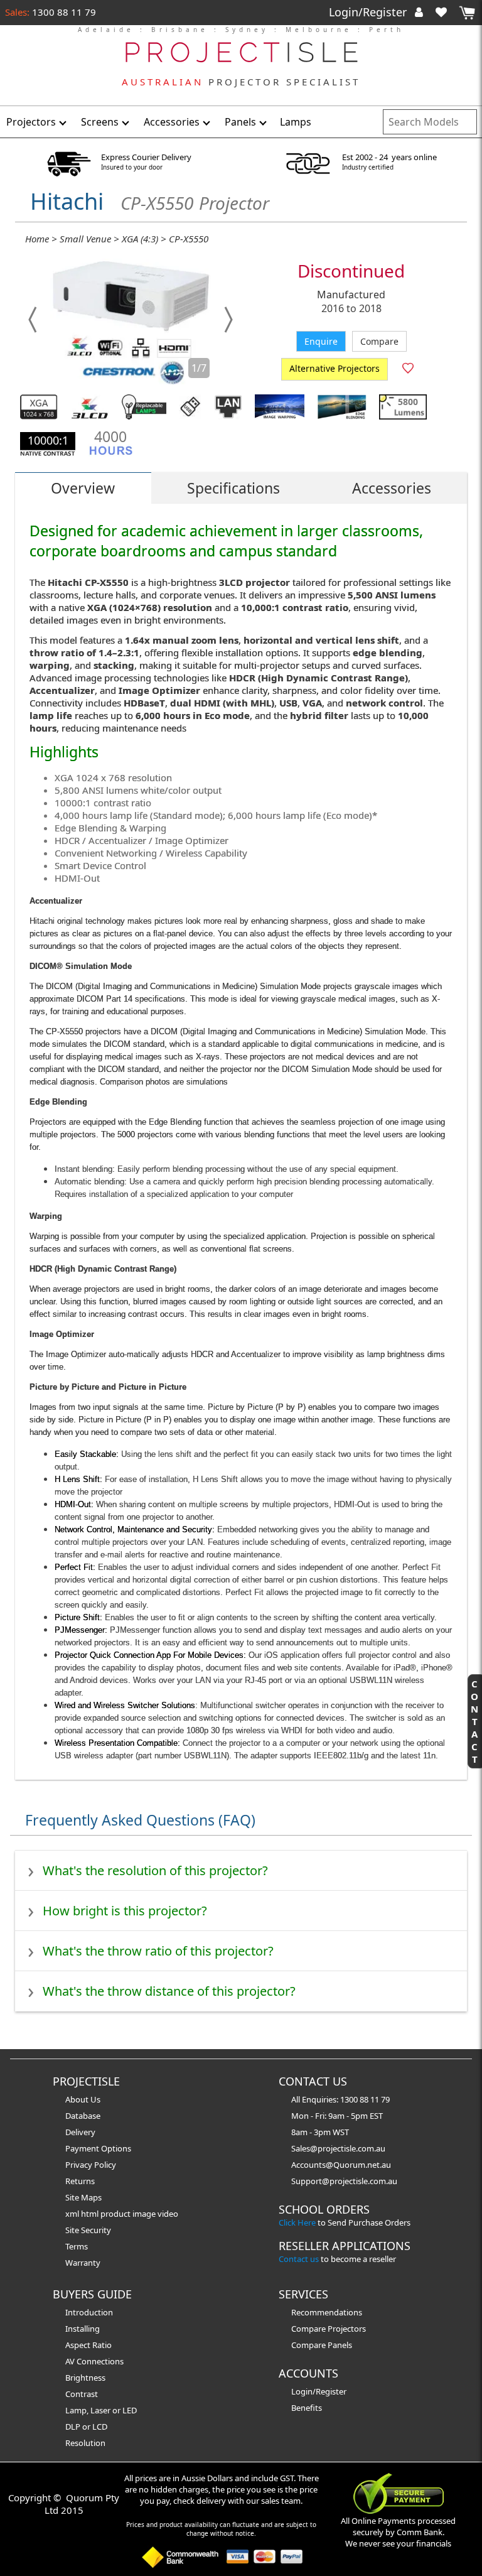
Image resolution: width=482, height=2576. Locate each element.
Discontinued (351, 271)
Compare (379, 341)
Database (83, 2116)
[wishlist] (446, 12)
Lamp (76, 2410)
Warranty (83, 2263)
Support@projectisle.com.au (344, 2181)
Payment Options (98, 2148)
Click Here (297, 2222)
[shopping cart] (467, 13)
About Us (83, 2099)
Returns (80, 2181)
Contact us (299, 2259)
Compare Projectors (329, 2329)
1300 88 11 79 (63, 12)
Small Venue (85, 239)
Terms (77, 2246)
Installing (83, 2329)
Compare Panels (322, 2345)
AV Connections (94, 2361)
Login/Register (369, 12)
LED (130, 2410)
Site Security (88, 2230)
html (91, 2214)
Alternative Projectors (335, 368)
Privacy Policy (91, 2165)
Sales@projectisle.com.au (338, 2148)
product (116, 2214)
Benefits (307, 2408)
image (145, 2214)
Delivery (80, 2132)
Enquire (321, 341)
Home (37, 239)
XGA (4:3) (140, 239)
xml (73, 2214)
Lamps (296, 122)
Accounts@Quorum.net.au (341, 2165)
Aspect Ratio (88, 2345)
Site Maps (83, 2197)
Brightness (85, 2378)
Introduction (89, 2312)
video (168, 2214)
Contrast (82, 2394)
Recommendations (327, 2312)
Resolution (85, 2443)
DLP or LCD (86, 2427)
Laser (100, 2410)
